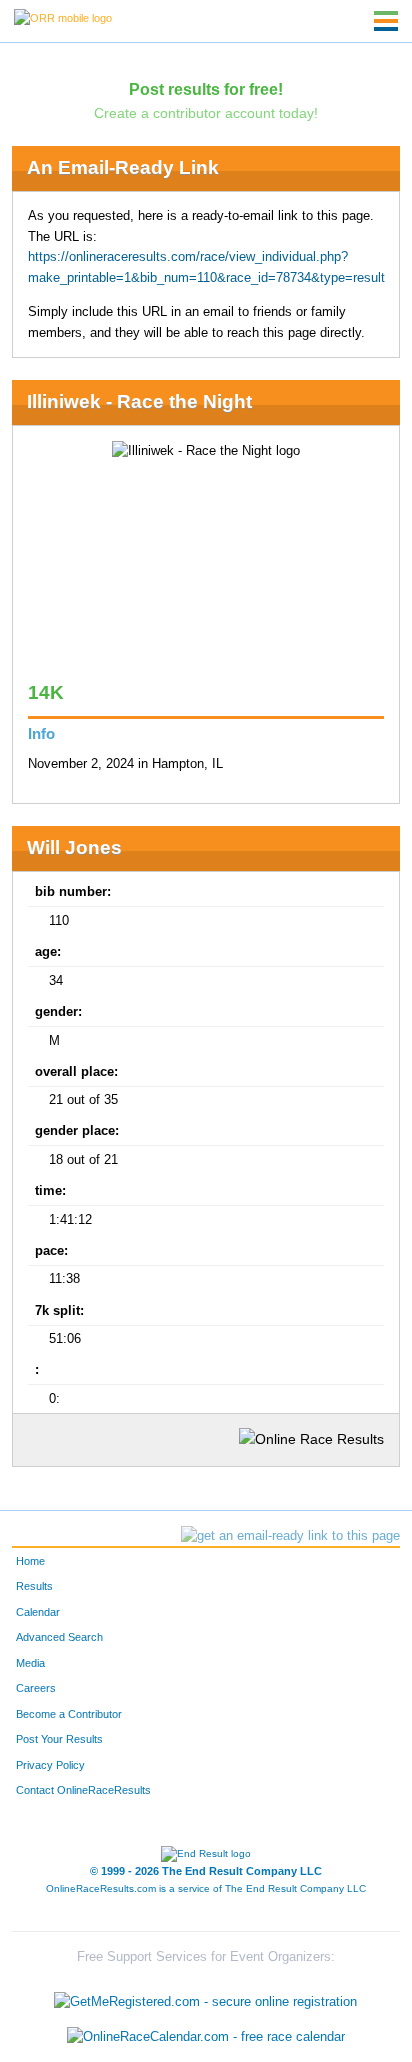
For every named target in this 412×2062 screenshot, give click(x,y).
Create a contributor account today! (206, 113)
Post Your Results (59, 1739)
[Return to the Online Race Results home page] (63, 17)
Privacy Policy (50, 1765)
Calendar (38, 1612)
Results (34, 1586)
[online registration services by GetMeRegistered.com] (205, 1996)
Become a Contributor (69, 1714)
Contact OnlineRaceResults (83, 1790)
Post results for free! (206, 89)
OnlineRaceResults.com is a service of (206, 1888)
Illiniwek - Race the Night (139, 401)
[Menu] (386, 21)
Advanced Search (59, 1637)
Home (30, 1561)
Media (30, 1663)
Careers (36, 1688)
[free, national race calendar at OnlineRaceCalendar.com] (206, 2037)
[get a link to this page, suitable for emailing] (290, 1536)
